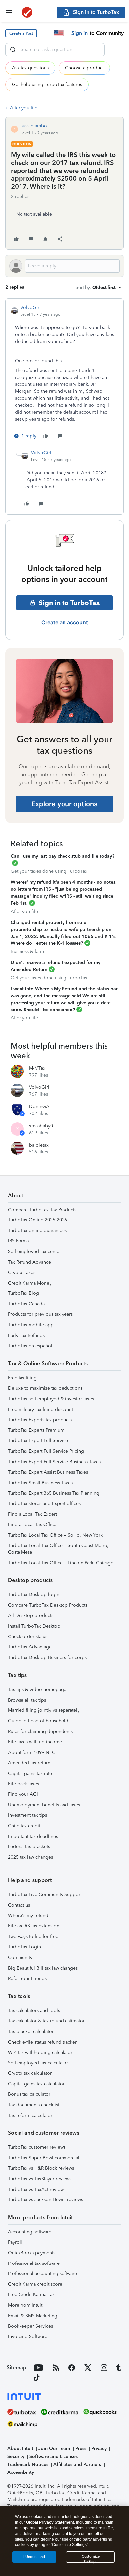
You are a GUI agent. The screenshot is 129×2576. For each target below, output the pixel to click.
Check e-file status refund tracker (42, 2042)
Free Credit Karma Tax (31, 2295)
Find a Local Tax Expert (32, 1514)
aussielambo (34, 126)
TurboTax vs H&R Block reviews (41, 2168)
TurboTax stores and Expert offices (44, 1504)
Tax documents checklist (34, 2105)
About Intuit (20, 2448)
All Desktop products (31, 1615)
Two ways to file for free (33, 1937)
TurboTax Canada (26, 1304)
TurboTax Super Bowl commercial (44, 2158)
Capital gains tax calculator (36, 2084)
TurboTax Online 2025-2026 (38, 1220)
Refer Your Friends (27, 1978)
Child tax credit (24, 1826)
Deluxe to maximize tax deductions (45, 1388)
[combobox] (55, 50)
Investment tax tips (27, 1815)
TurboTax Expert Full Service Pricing (46, 1451)
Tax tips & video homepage (37, 1689)
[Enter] (13, 50)
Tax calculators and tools (34, 2011)
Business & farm (27, 952)
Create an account (65, 622)
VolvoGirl (31, 307)
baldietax (39, 1145)
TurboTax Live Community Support (45, 1894)
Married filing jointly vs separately (44, 1710)
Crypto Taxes (22, 1272)
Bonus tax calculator (29, 2094)
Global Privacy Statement (50, 2522)
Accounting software (30, 2232)
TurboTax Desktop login (34, 1595)
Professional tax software (34, 2263)
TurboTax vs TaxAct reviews (37, 2189)
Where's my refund (28, 1916)
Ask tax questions (30, 68)
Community (20, 1957)
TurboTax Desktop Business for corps (47, 1658)
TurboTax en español (30, 1346)
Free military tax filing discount (41, 1409)
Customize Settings (91, 2559)
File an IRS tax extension (34, 1926)
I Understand (34, 2557)
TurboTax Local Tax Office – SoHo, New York (55, 1535)
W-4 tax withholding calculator (40, 2052)
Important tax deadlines (33, 1836)
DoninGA (39, 1107)
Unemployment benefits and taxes (44, 1805)
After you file (24, 108)
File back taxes (23, 1784)
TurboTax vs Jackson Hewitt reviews (45, 2200)
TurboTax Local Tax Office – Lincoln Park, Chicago (61, 1563)
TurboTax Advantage (30, 1647)
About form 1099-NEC (32, 1752)
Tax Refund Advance (29, 1262)
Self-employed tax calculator (38, 2063)
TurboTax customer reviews (37, 2147)
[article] (64, 373)
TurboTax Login (24, 1947)
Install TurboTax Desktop (34, 1626)
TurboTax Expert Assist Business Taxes (48, 1472)
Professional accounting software (43, 2274)
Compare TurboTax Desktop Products (48, 1605)
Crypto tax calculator (30, 2073)
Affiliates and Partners (77, 2464)
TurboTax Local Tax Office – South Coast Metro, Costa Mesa (58, 1549)
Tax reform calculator (30, 2115)
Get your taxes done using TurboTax (49, 871)
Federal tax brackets (29, 1847)
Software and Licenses (54, 2456)
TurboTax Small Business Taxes (40, 1483)
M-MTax (37, 1068)
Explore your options (64, 804)
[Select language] (59, 33)
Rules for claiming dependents (40, 1732)
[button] (21, 33)
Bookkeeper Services (30, 2326)
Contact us (19, 1905)
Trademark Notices (28, 2464)
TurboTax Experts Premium (36, 1430)
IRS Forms (18, 1241)
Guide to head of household (38, 1721)
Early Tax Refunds (26, 1335)
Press (81, 2448)
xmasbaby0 (41, 1126)
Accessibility (21, 2472)
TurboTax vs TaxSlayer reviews (40, 2179)
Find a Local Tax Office (32, 1525)
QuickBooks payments (32, 2253)
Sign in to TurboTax (69, 603)
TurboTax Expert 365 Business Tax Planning (54, 1493)
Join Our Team (54, 2448)
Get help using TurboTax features (47, 84)
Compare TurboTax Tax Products (42, 1210)
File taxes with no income (35, 1742)
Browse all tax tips (27, 1700)
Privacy (99, 2448)
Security (16, 2456)
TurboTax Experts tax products (40, 1420)
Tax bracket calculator (31, 2031)
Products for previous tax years (40, 1314)
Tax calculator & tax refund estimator (46, 2021)
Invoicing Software (28, 2337)
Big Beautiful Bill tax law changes (43, 1968)
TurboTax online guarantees (37, 1231)
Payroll (15, 2242)
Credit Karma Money (30, 1283)
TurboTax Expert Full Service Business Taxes (54, 1462)
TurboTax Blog (23, 1293)
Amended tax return (29, 1763)
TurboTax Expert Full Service (38, 1441)
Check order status (28, 1637)
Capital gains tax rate (30, 1773)
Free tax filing (22, 1378)
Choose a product (84, 68)
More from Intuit (25, 2305)
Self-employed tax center (34, 1252)
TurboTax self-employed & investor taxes (51, 1399)
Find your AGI (23, 1794)
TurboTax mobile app (31, 1325)
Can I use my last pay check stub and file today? (63, 856)
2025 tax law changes (30, 1857)
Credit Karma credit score (35, 2284)
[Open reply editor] (64, 266)
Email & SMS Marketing (33, 2316)
